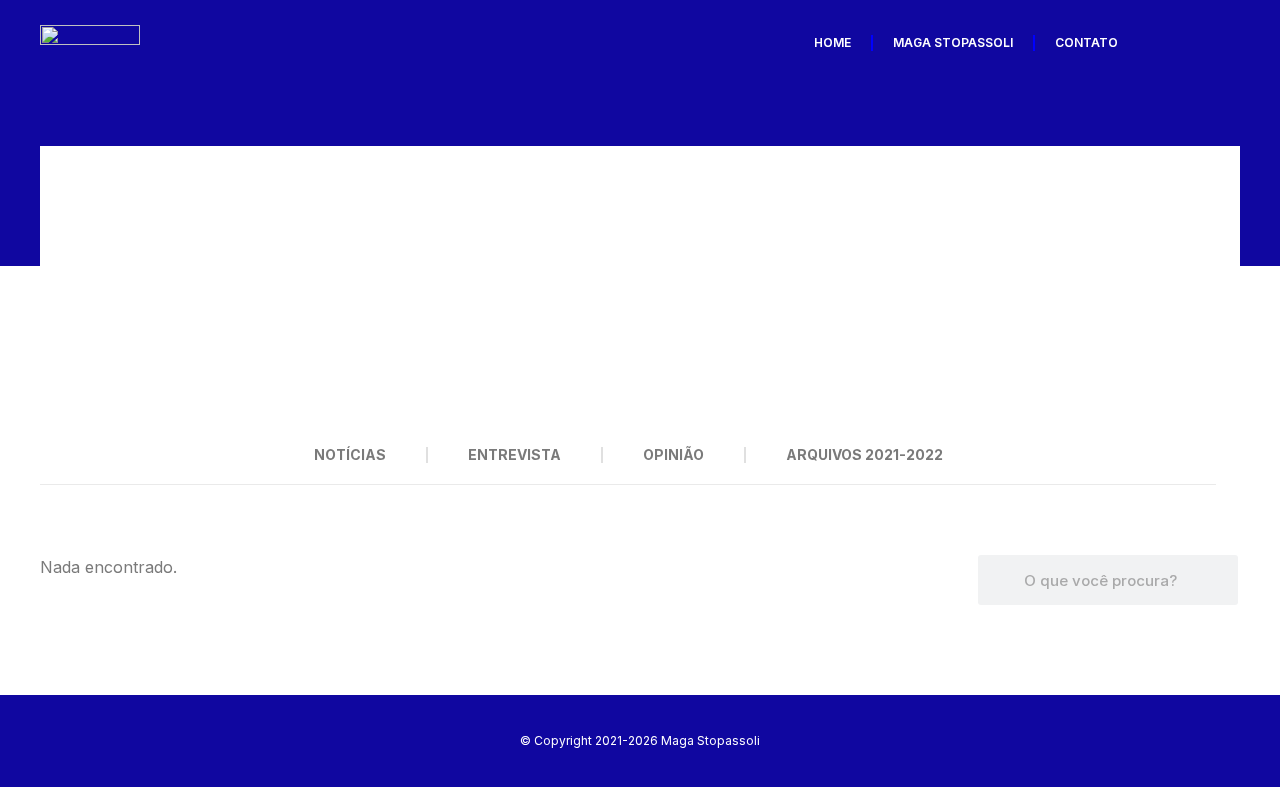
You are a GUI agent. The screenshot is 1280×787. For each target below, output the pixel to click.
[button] (65, 286)
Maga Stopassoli (953, 42)
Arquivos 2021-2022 (864, 454)
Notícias (350, 454)
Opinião (673, 454)
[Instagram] (1219, 43)
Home (832, 42)
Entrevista (514, 454)
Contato (1086, 42)
